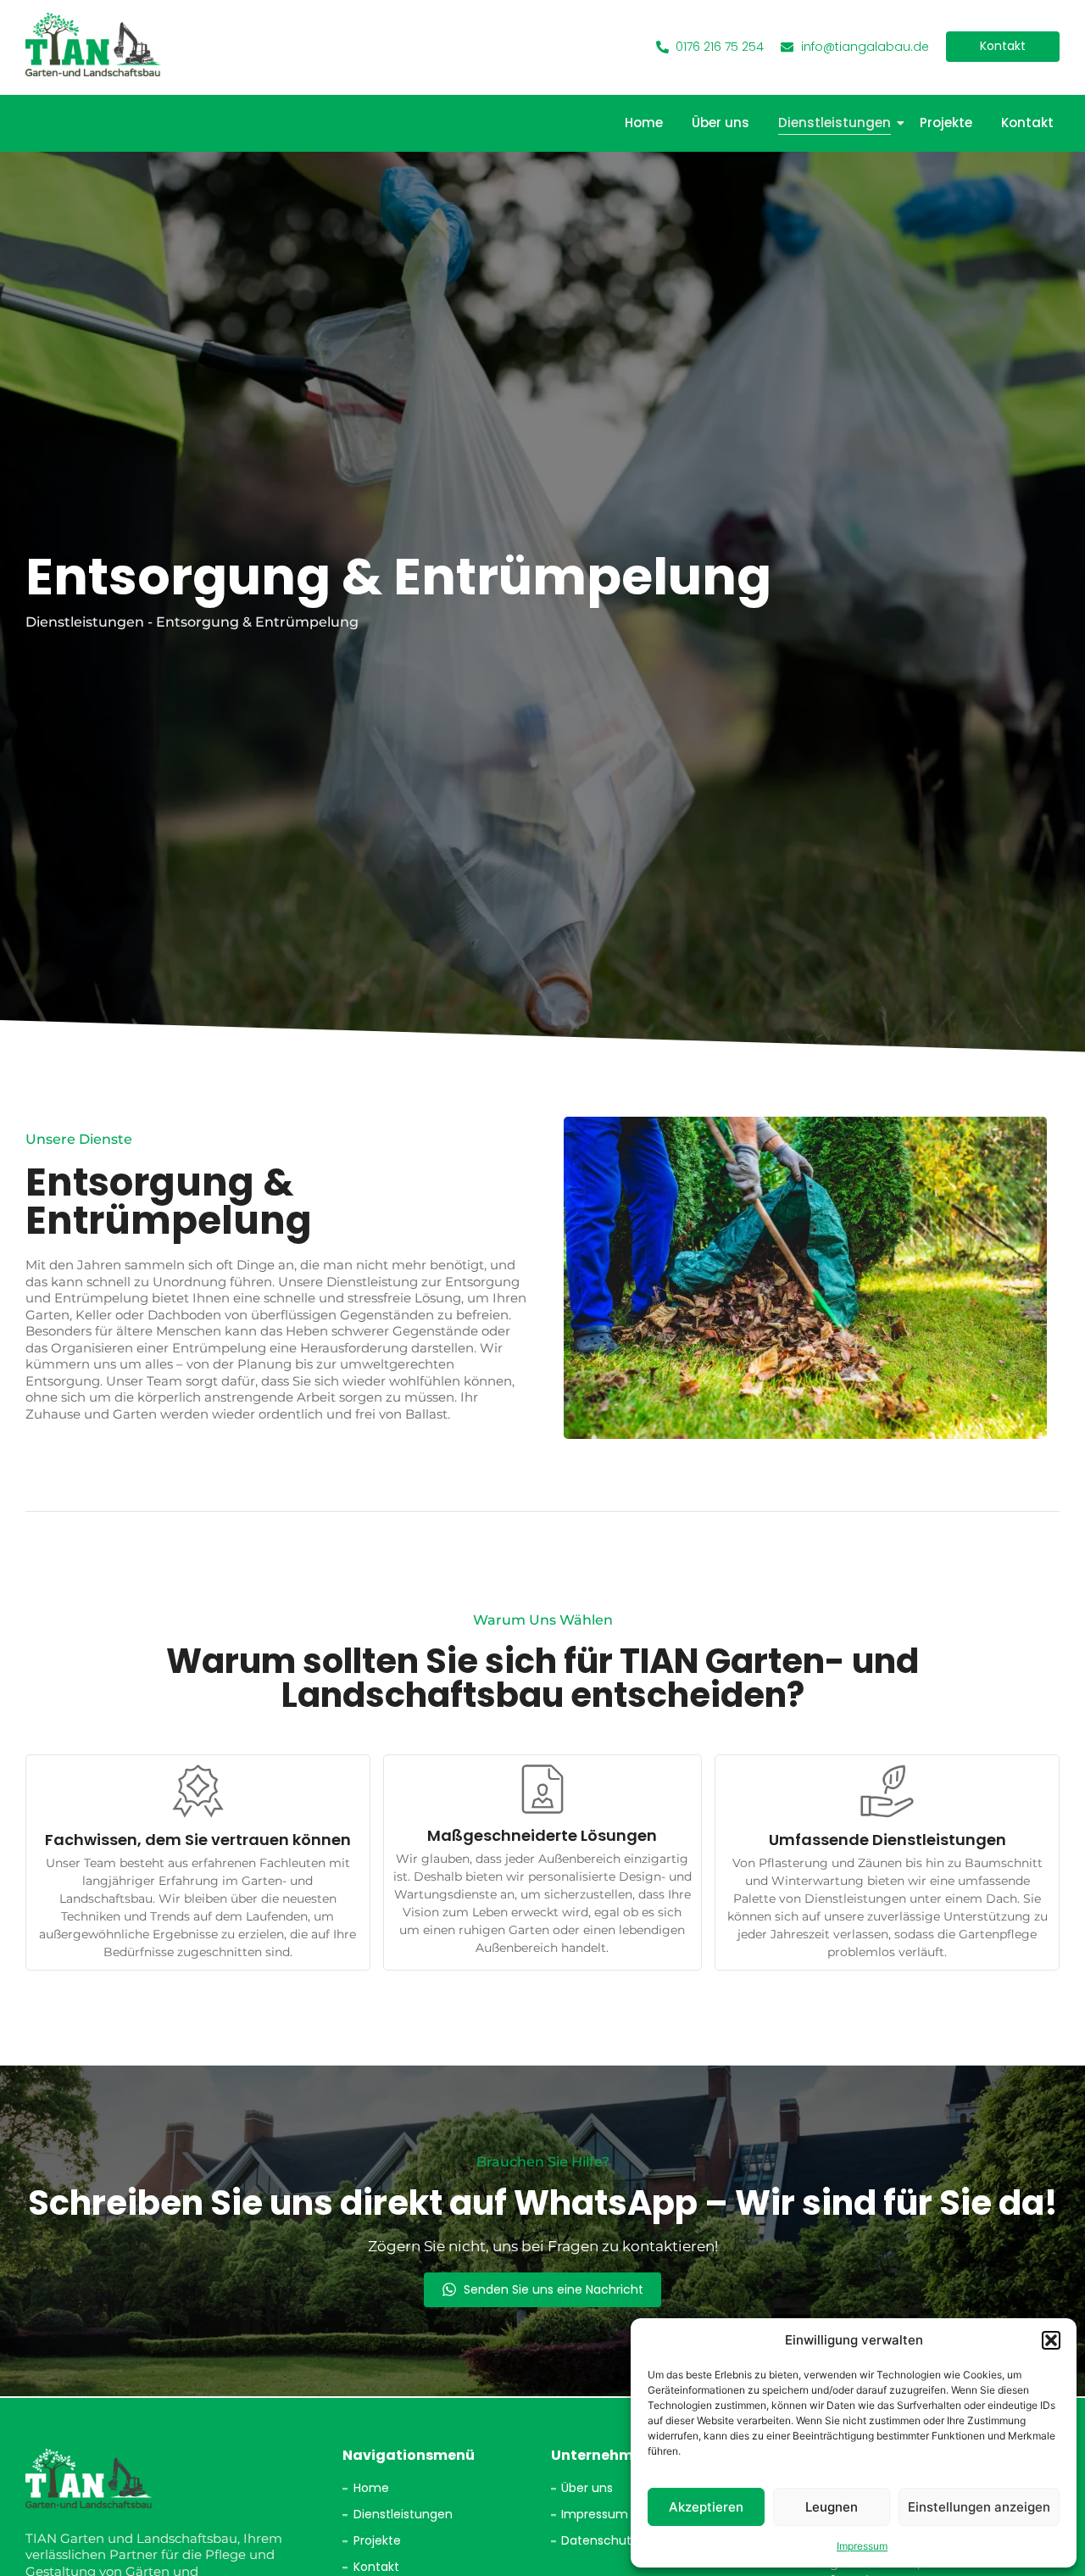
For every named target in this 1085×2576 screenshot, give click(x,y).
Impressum (862, 2546)
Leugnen (832, 2507)
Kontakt (1027, 123)
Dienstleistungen (835, 123)
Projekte (946, 123)
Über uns (721, 123)
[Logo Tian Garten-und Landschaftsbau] (93, 45)
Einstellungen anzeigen (979, 2507)
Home (644, 123)
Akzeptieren (706, 2507)
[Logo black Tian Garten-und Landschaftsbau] (89, 2478)
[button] (1051, 2340)
